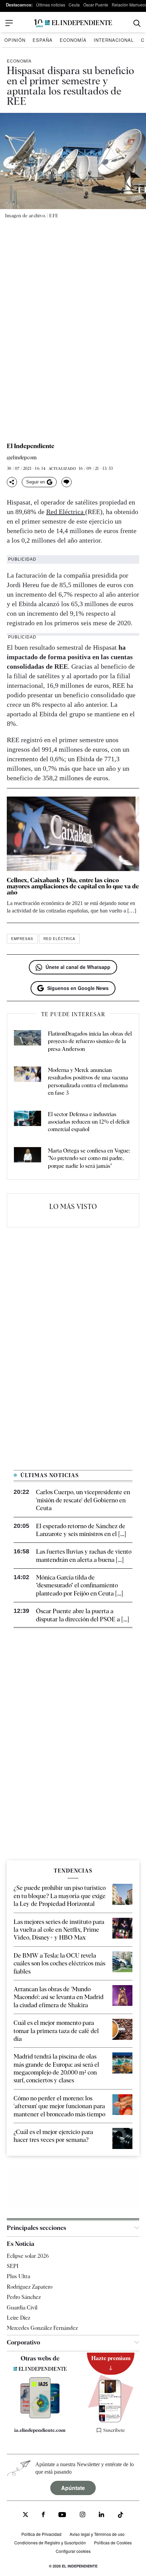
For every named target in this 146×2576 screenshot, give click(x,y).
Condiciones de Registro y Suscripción (50, 2543)
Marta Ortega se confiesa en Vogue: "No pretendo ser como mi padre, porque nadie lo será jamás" (89, 1158)
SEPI (13, 2266)
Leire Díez (19, 2318)
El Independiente (31, 446)
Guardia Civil (22, 2308)
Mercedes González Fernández (42, 2328)
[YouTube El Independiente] (62, 2515)
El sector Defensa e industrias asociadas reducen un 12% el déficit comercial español (89, 1122)
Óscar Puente (96, 5)
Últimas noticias (51, 5)
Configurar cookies (73, 2551)
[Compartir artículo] (12, 482)
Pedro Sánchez (24, 2297)
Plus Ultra (19, 2276)
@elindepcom (22, 458)
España (43, 40)
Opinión (15, 40)
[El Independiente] (73, 23)
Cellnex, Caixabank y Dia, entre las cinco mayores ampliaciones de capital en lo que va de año (73, 886)
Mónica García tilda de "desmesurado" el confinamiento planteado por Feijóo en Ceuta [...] (79, 1585)
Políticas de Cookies (113, 2543)
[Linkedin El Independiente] (102, 2515)
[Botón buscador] (137, 23)
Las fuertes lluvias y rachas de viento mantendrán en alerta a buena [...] (84, 1555)
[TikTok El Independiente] (121, 2516)
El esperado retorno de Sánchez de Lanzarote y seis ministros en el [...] (81, 1530)
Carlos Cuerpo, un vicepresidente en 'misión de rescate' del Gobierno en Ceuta (83, 1500)
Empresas (22, 939)
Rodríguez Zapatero (30, 2287)
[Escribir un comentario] (67, 482)
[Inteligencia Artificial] (40, 2417)
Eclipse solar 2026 (28, 2256)
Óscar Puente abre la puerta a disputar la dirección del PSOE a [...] (83, 1615)
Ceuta (74, 5)
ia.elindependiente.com (40, 2430)
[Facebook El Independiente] (43, 2515)
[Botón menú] (9, 23)
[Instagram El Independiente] (83, 2515)
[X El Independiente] (25, 2515)
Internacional (114, 40)
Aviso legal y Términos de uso (97, 2534)
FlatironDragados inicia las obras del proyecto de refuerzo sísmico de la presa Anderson (90, 1041)
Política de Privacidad (41, 2534)
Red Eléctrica (66, 512)
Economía (73, 40)
